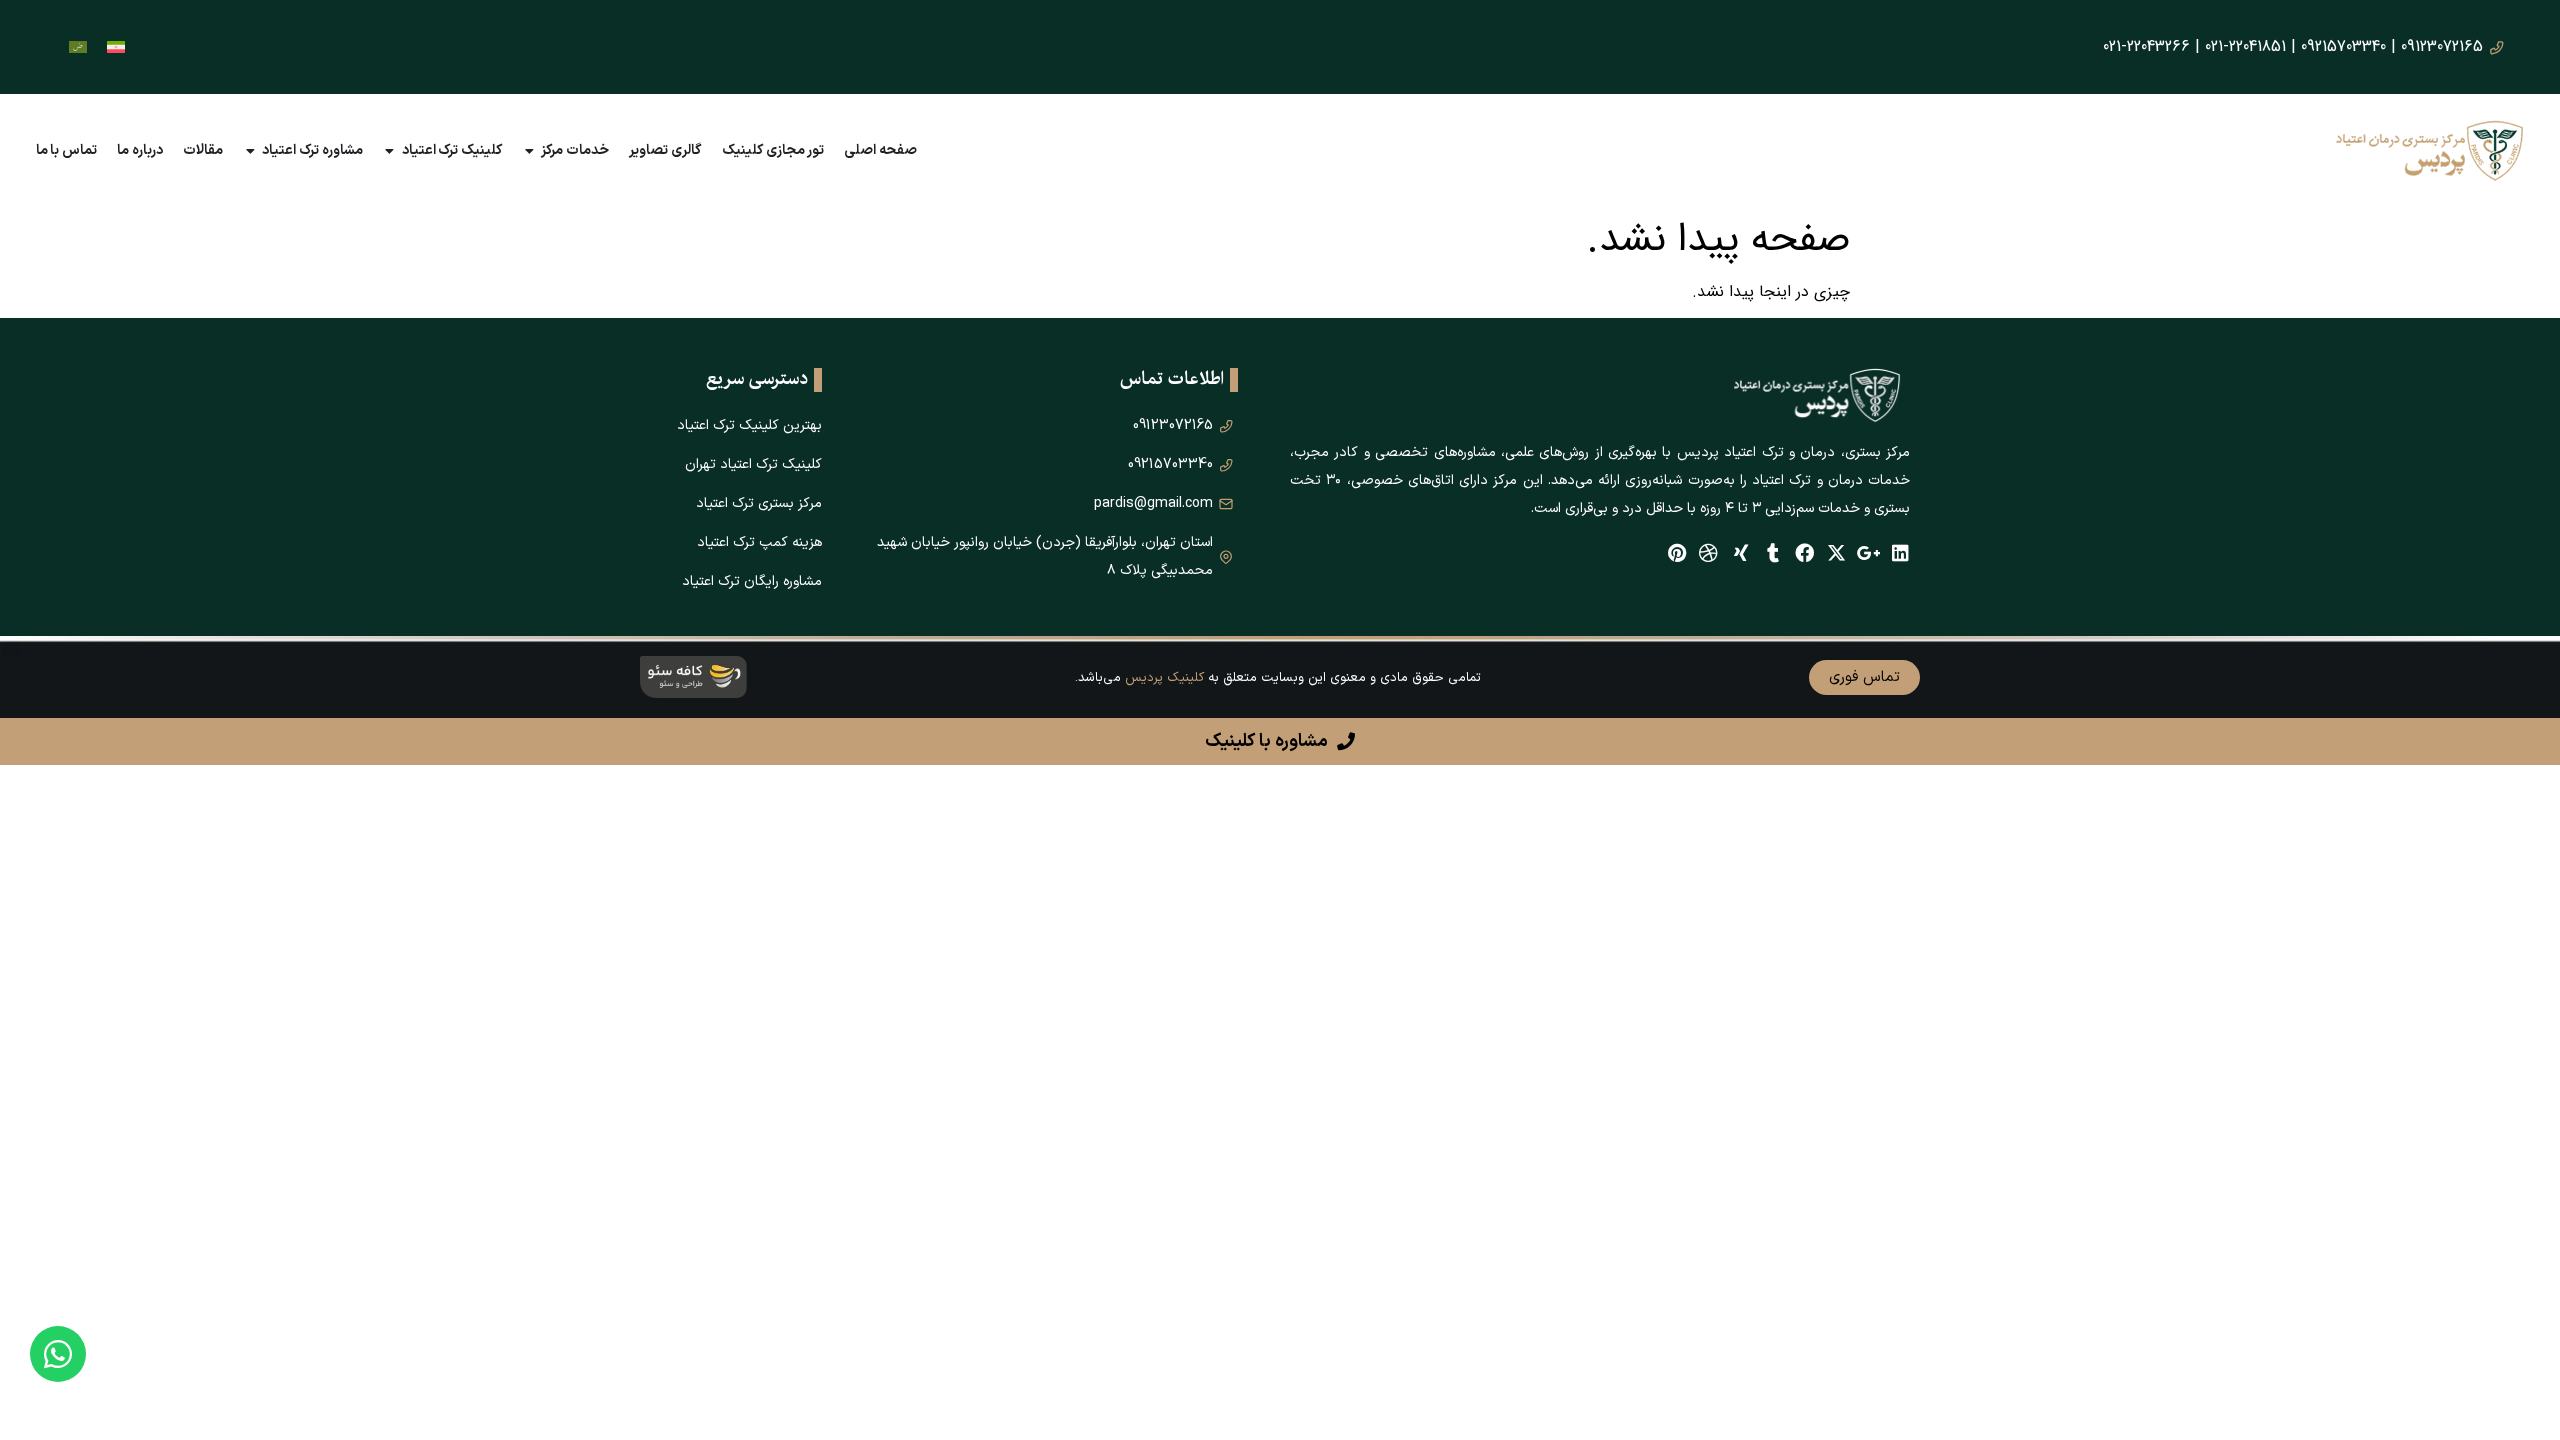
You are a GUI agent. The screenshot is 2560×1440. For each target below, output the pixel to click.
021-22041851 (2245, 46)
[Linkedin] (1900, 552)
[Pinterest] (1676, 552)
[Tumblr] (1772, 552)
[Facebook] (1804, 552)
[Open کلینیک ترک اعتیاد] (390, 150)
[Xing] (1740, 552)
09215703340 (2343, 46)
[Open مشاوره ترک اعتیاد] (250, 150)
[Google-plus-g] (1868, 552)
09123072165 (2442, 46)
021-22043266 (2146, 46)
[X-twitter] (1836, 552)
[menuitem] (116, 47)
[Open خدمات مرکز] (529, 150)
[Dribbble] (1708, 552)
